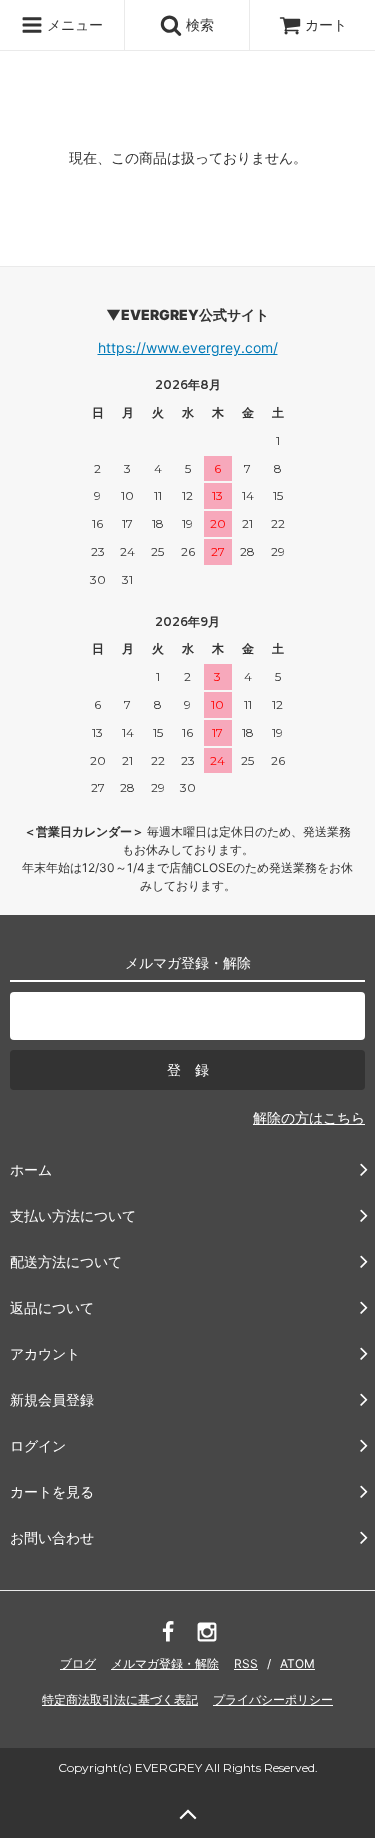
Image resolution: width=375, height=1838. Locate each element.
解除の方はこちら (309, 1117)
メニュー (73, 24)
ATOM (297, 1663)
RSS (246, 1663)
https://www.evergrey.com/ (188, 347)
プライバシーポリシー (273, 1699)
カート (326, 24)
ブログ (78, 1663)
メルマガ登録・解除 (165, 1663)
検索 (198, 24)
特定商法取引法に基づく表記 (120, 1699)
